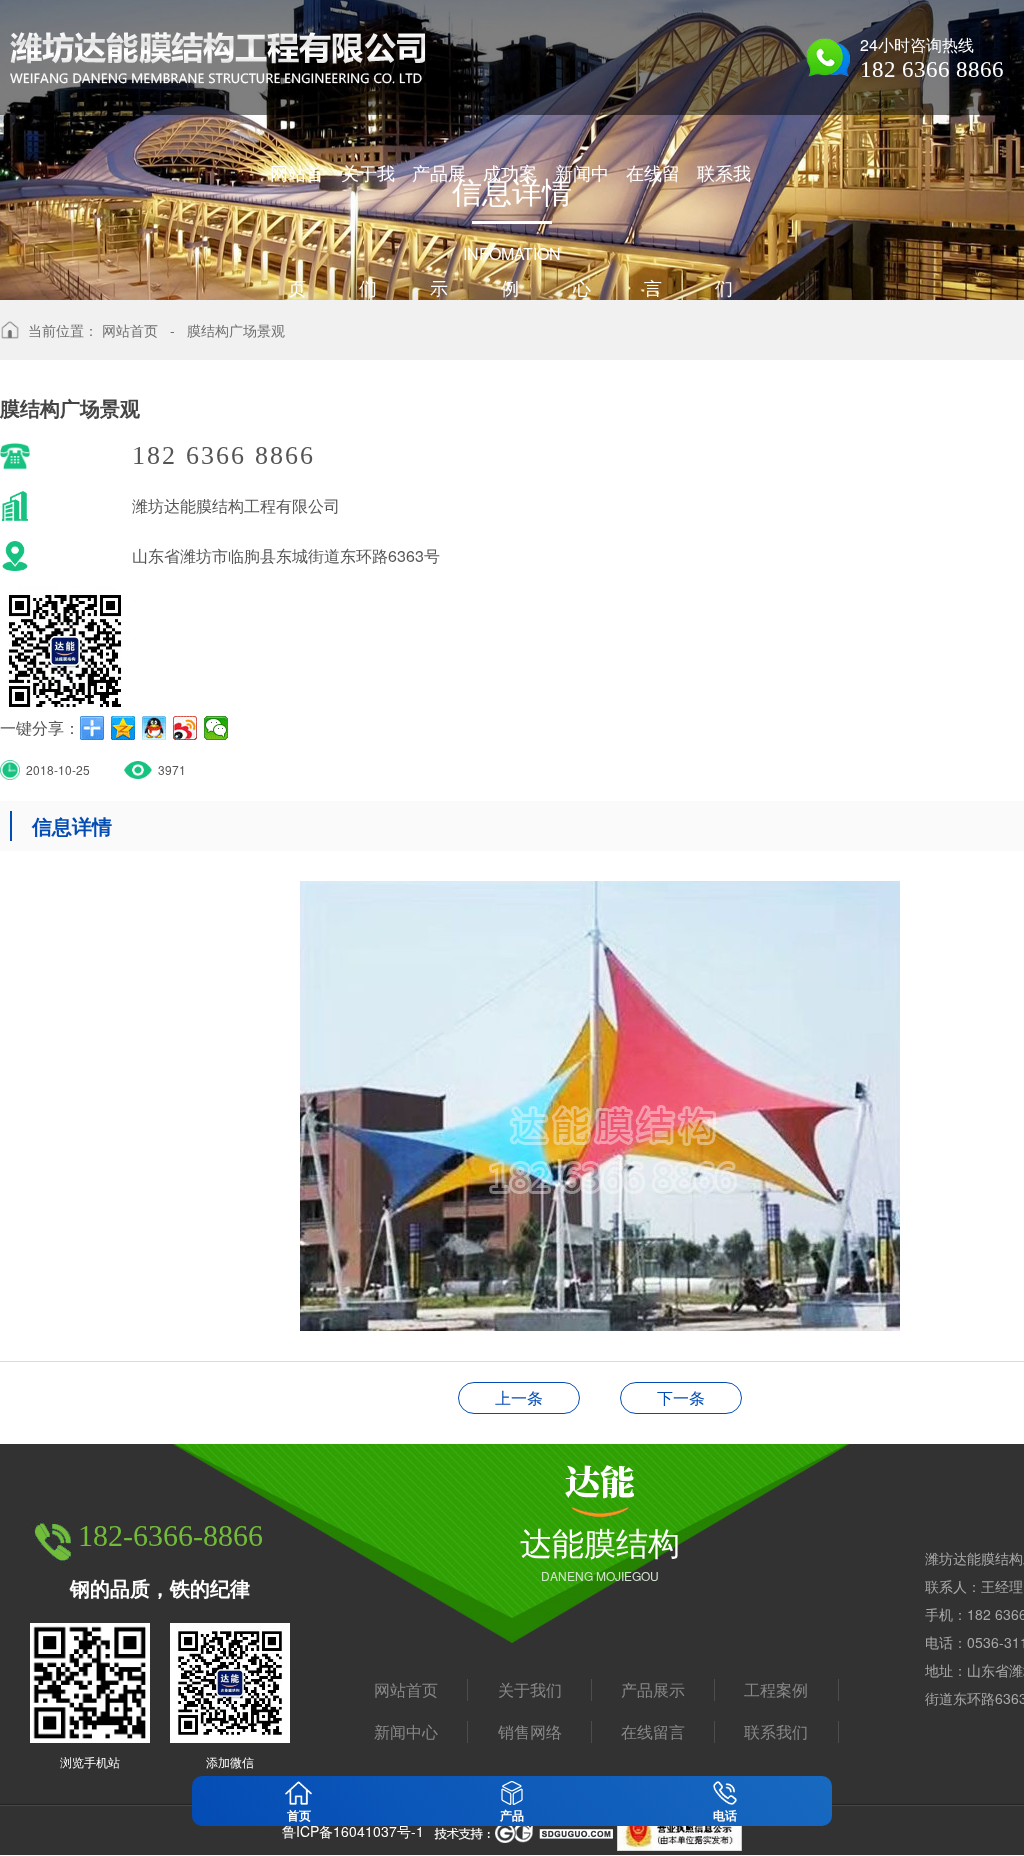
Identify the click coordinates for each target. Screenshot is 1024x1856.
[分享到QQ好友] (154, 728)
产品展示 (653, 1690)
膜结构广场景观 (236, 330)
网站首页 (130, 330)
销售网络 (530, 1732)
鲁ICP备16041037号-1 (353, 1831)
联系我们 (776, 1732)
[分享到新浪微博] (185, 728)
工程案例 (776, 1690)
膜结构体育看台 (681, 1397)
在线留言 (653, 1732)
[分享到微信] (216, 728)
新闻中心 (406, 1732)
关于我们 (530, 1690)
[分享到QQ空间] (123, 728)
